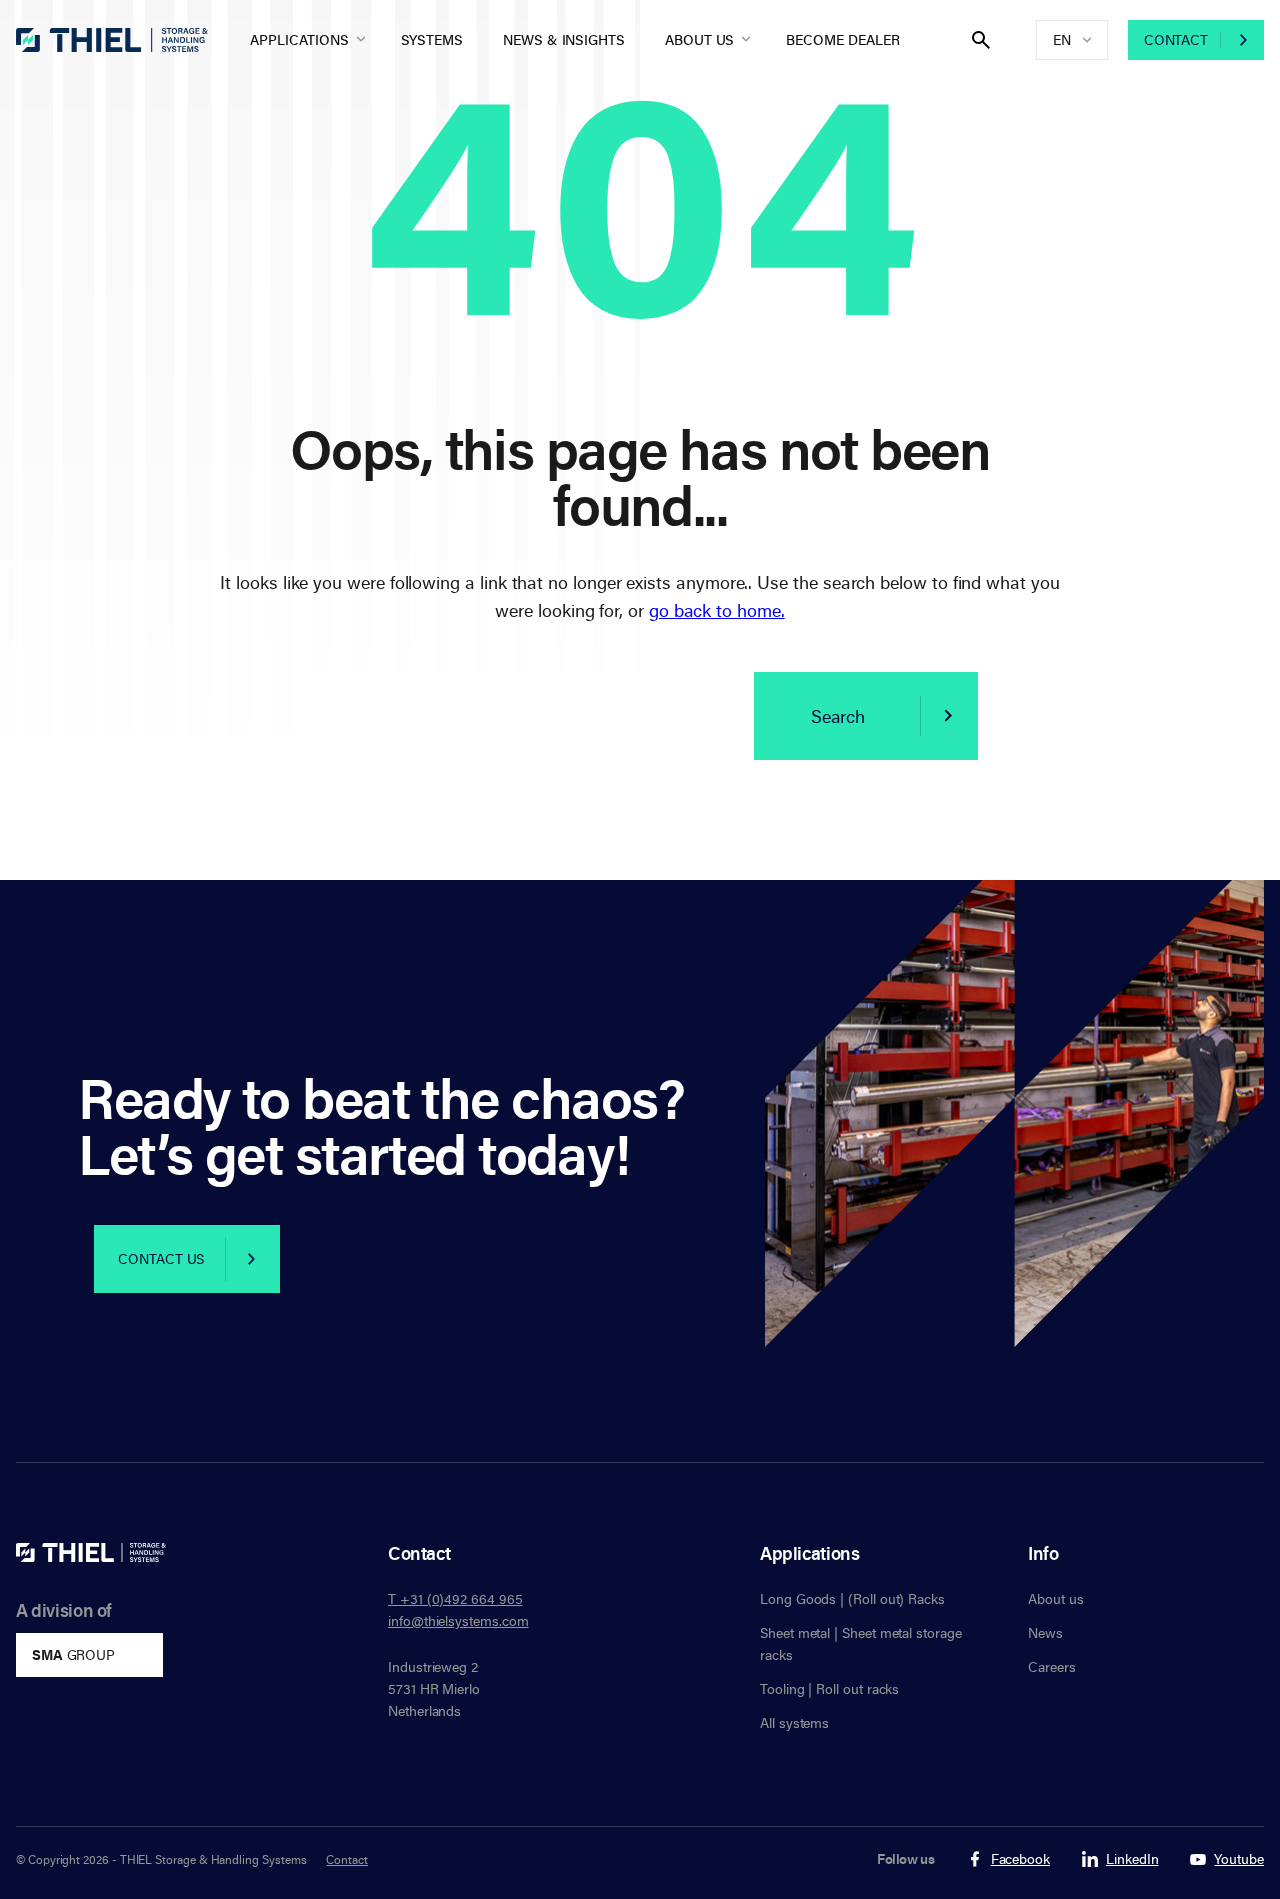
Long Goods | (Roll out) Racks (852, 1598)
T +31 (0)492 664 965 (455, 1598)
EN (1062, 39)
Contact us (161, 1258)
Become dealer (842, 39)
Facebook (1020, 1859)
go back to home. (717, 610)
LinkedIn (1132, 1859)
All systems (794, 1722)
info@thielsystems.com (458, 1620)
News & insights (564, 39)
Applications (299, 39)
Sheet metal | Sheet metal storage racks (861, 1643)
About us (699, 39)
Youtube (1239, 1859)
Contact (1176, 39)
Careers (1052, 1666)
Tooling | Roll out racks (829, 1688)
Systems (432, 39)
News (1045, 1632)
